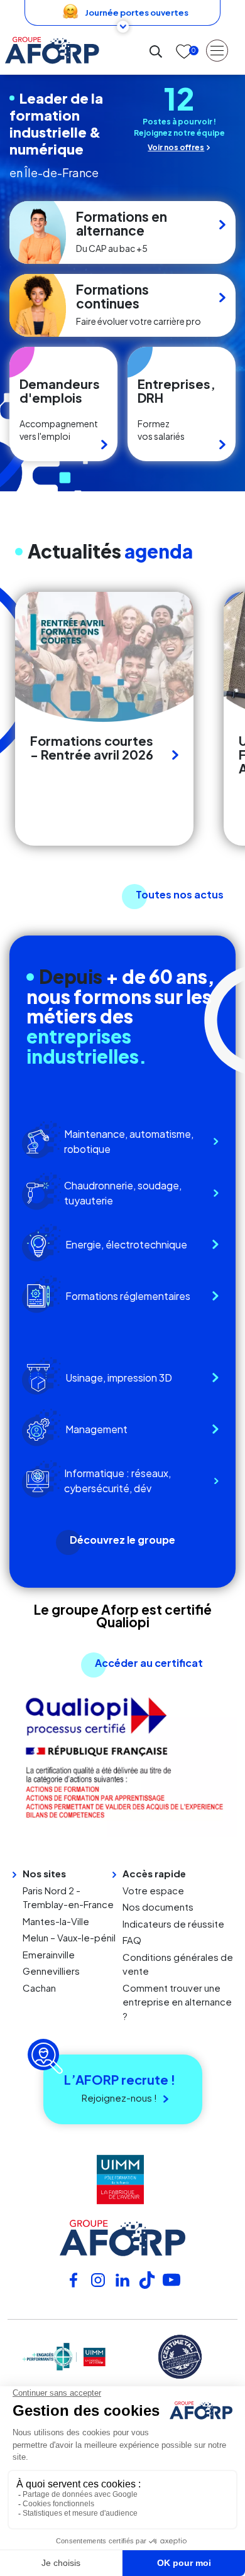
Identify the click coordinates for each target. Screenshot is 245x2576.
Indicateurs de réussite (173, 1924)
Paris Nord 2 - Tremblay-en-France (68, 1897)
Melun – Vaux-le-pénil (69, 1937)
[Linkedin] (122, 2279)
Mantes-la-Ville (56, 1921)
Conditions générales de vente (178, 1964)
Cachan (39, 1988)
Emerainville (49, 1954)
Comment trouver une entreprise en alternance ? (177, 2002)
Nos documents (158, 1907)
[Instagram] (98, 2279)
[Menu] (217, 50)
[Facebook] (73, 2279)
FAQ (132, 1940)
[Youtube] (171, 2279)
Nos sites (44, 1873)
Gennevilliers (51, 1971)
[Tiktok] (147, 2279)
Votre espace (153, 1890)
